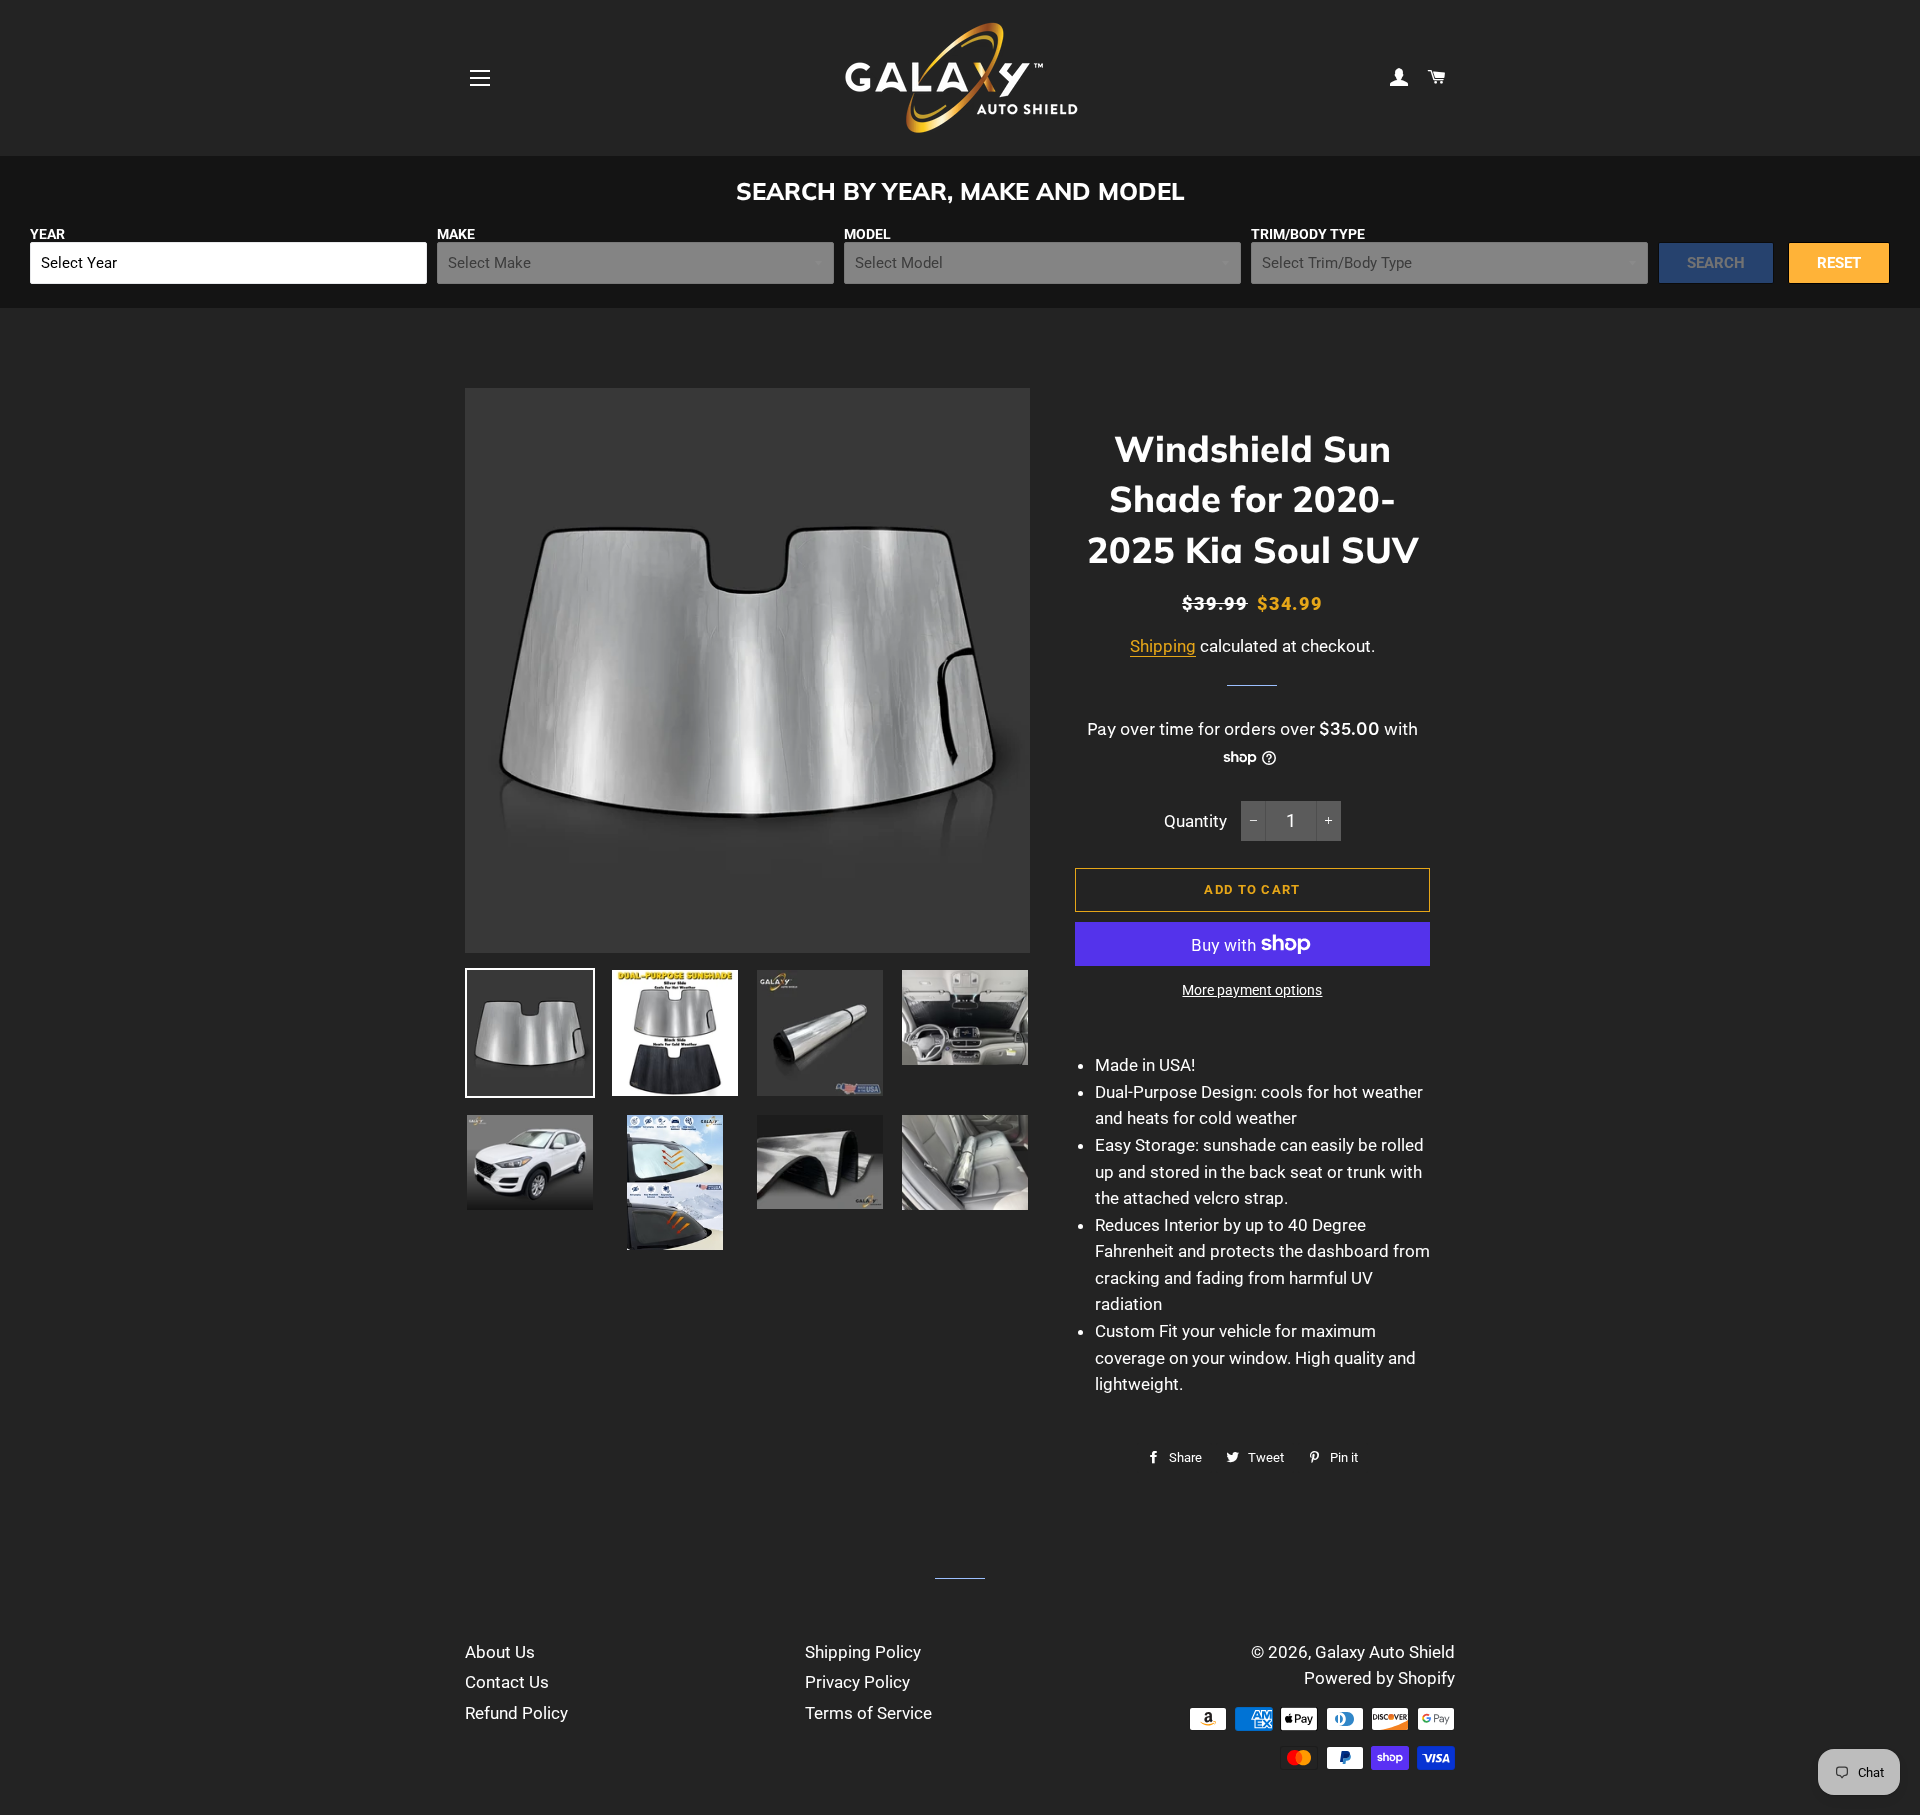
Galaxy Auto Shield (1385, 1652)
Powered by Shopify (1379, 1678)
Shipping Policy (863, 1652)
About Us (500, 1652)
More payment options (1252, 990)
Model (867, 234)
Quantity (1195, 821)
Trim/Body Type (1308, 234)
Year (47, 234)
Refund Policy (516, 1713)
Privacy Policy (857, 1682)
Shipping (1163, 646)
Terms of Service (868, 1713)
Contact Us (507, 1682)
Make (456, 234)
